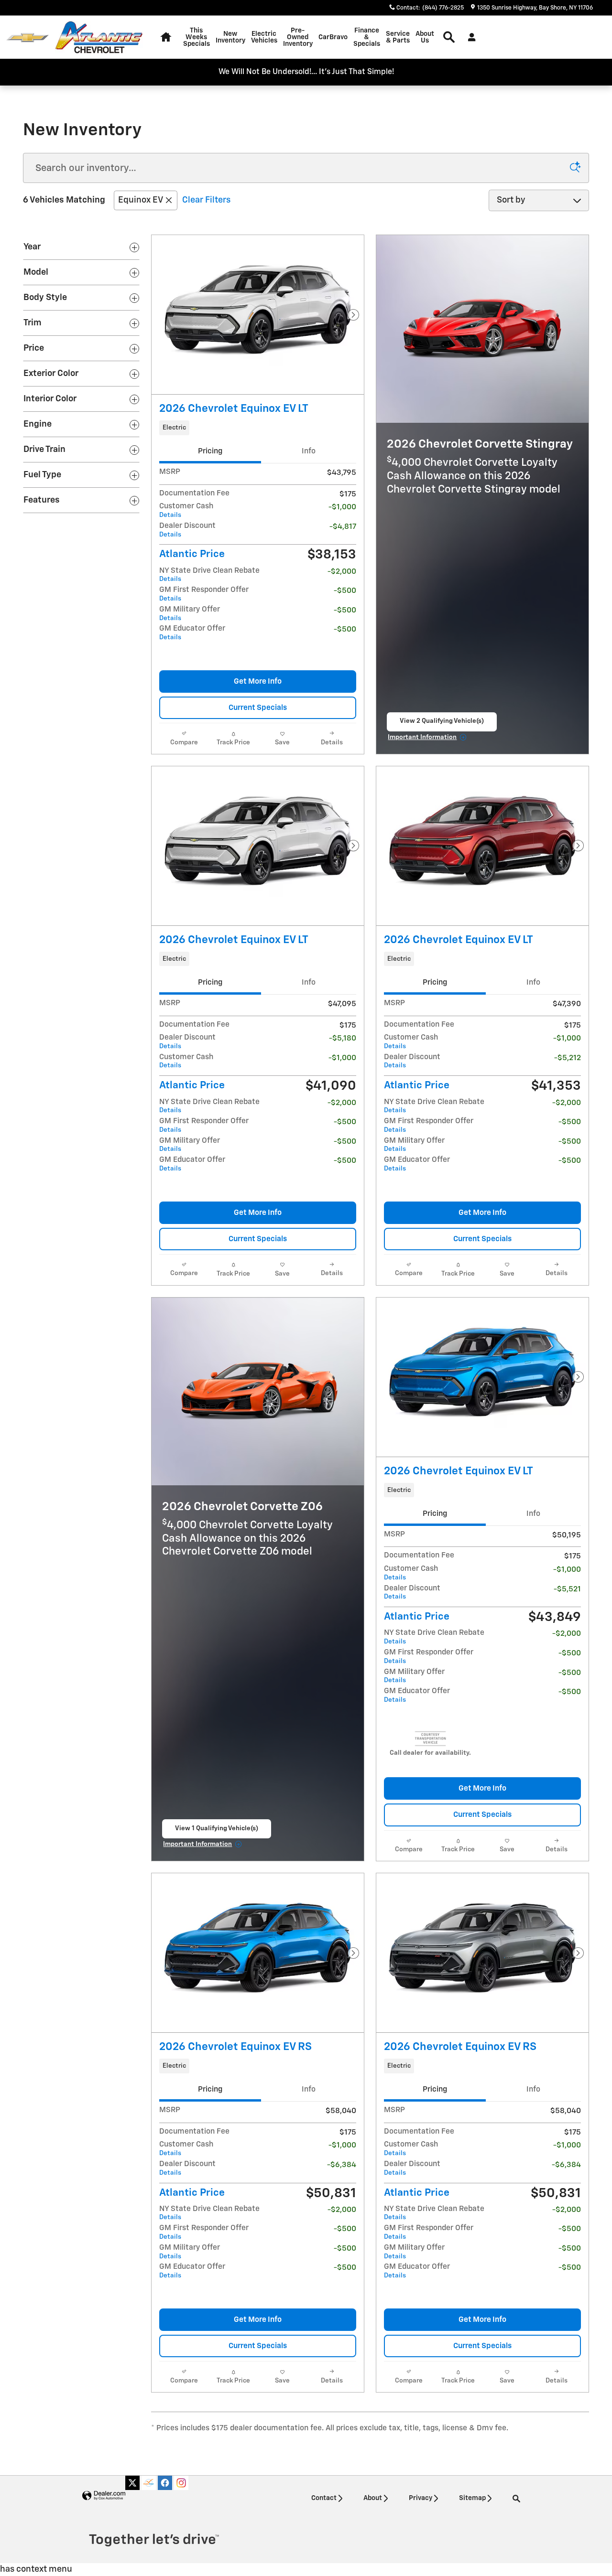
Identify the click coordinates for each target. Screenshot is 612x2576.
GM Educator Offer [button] (192, 633)
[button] (258, 428)
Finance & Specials (367, 37)
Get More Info (258, 682)
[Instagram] (181, 2483)
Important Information (427, 739)
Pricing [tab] (210, 451)
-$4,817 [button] (343, 527)
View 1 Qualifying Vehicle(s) (217, 1832)
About (373, 2498)
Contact (324, 2498)
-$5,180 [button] (343, 1038)
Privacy (421, 2498)
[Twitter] (132, 2483)
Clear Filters (206, 200)
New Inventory (230, 37)
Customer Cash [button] (186, 510)
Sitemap (472, 2498)
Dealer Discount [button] (187, 530)
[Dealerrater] (149, 2483)
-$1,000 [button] (342, 507)
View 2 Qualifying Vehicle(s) (442, 724)
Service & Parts (398, 37)
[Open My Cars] (469, 37)
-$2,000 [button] (342, 572)
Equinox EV (140, 200)
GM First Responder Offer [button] (204, 594)
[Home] (27, 38)
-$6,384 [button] (342, 2165)
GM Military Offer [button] (190, 614)
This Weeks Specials (197, 37)
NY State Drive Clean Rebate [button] (209, 575)
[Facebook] (165, 2483)
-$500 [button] (345, 591)
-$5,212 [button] (568, 1058)
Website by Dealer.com (104, 2496)
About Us (425, 37)
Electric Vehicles (264, 37)
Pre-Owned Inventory (298, 37)
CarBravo (333, 37)
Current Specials (258, 708)
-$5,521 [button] (567, 1589)
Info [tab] (309, 451)
